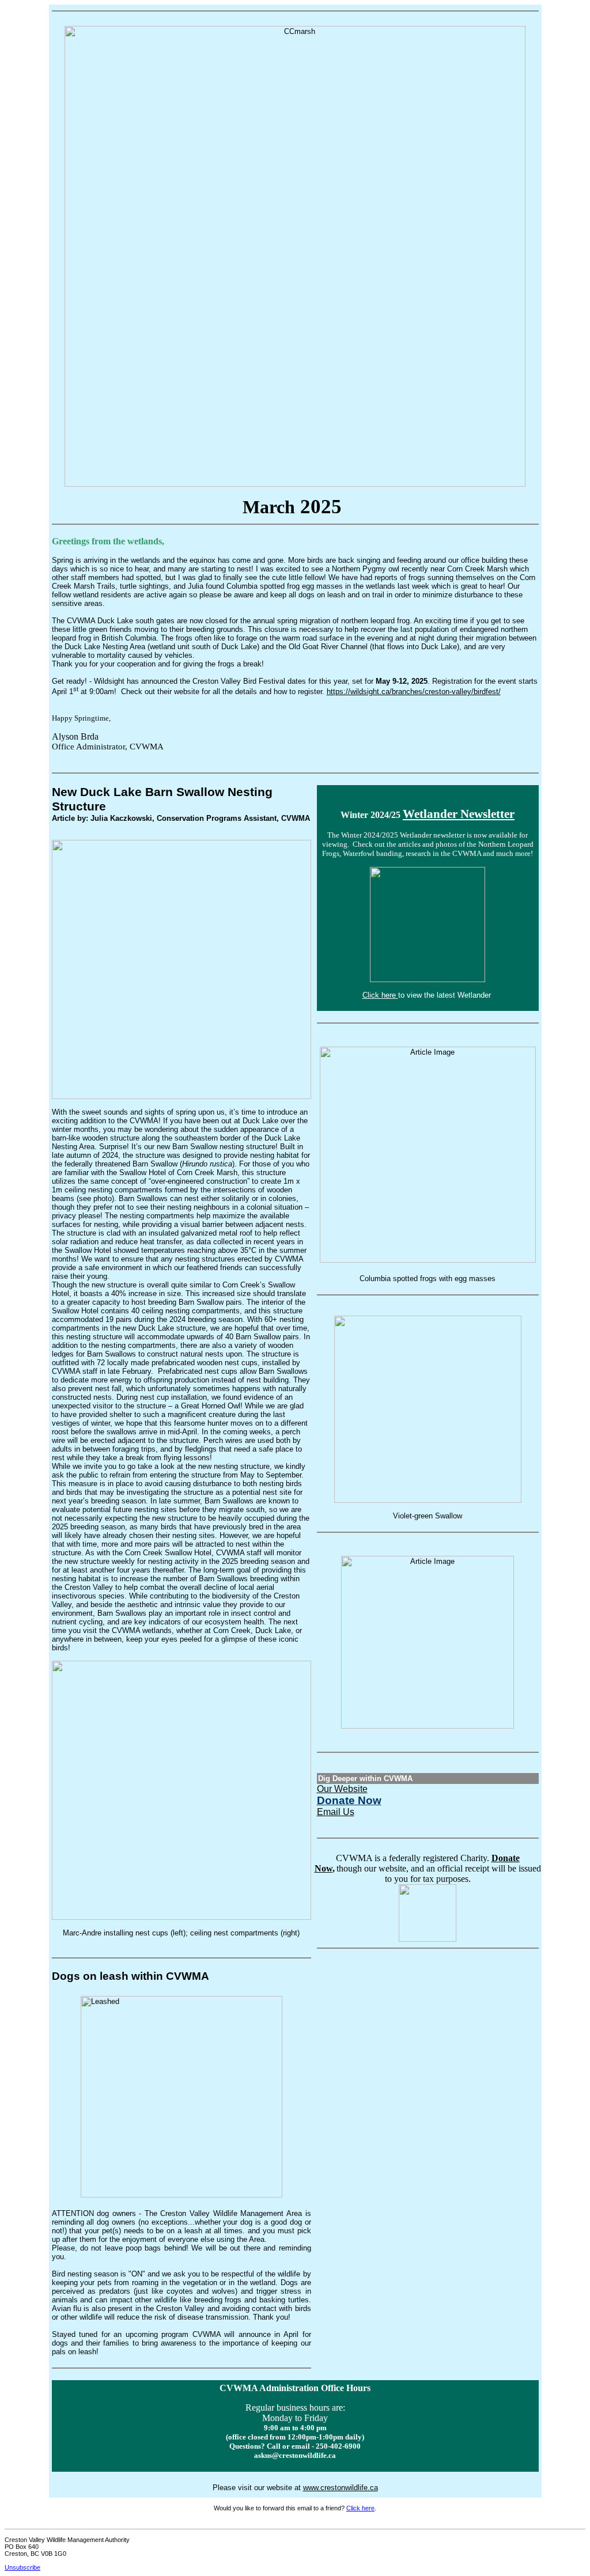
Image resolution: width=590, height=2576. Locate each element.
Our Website (342, 1789)
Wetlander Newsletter (459, 814)
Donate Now (349, 1800)
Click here (380, 995)
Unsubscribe (22, 2567)
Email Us (336, 1812)
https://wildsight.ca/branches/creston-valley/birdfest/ (414, 692)
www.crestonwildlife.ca (341, 2488)
